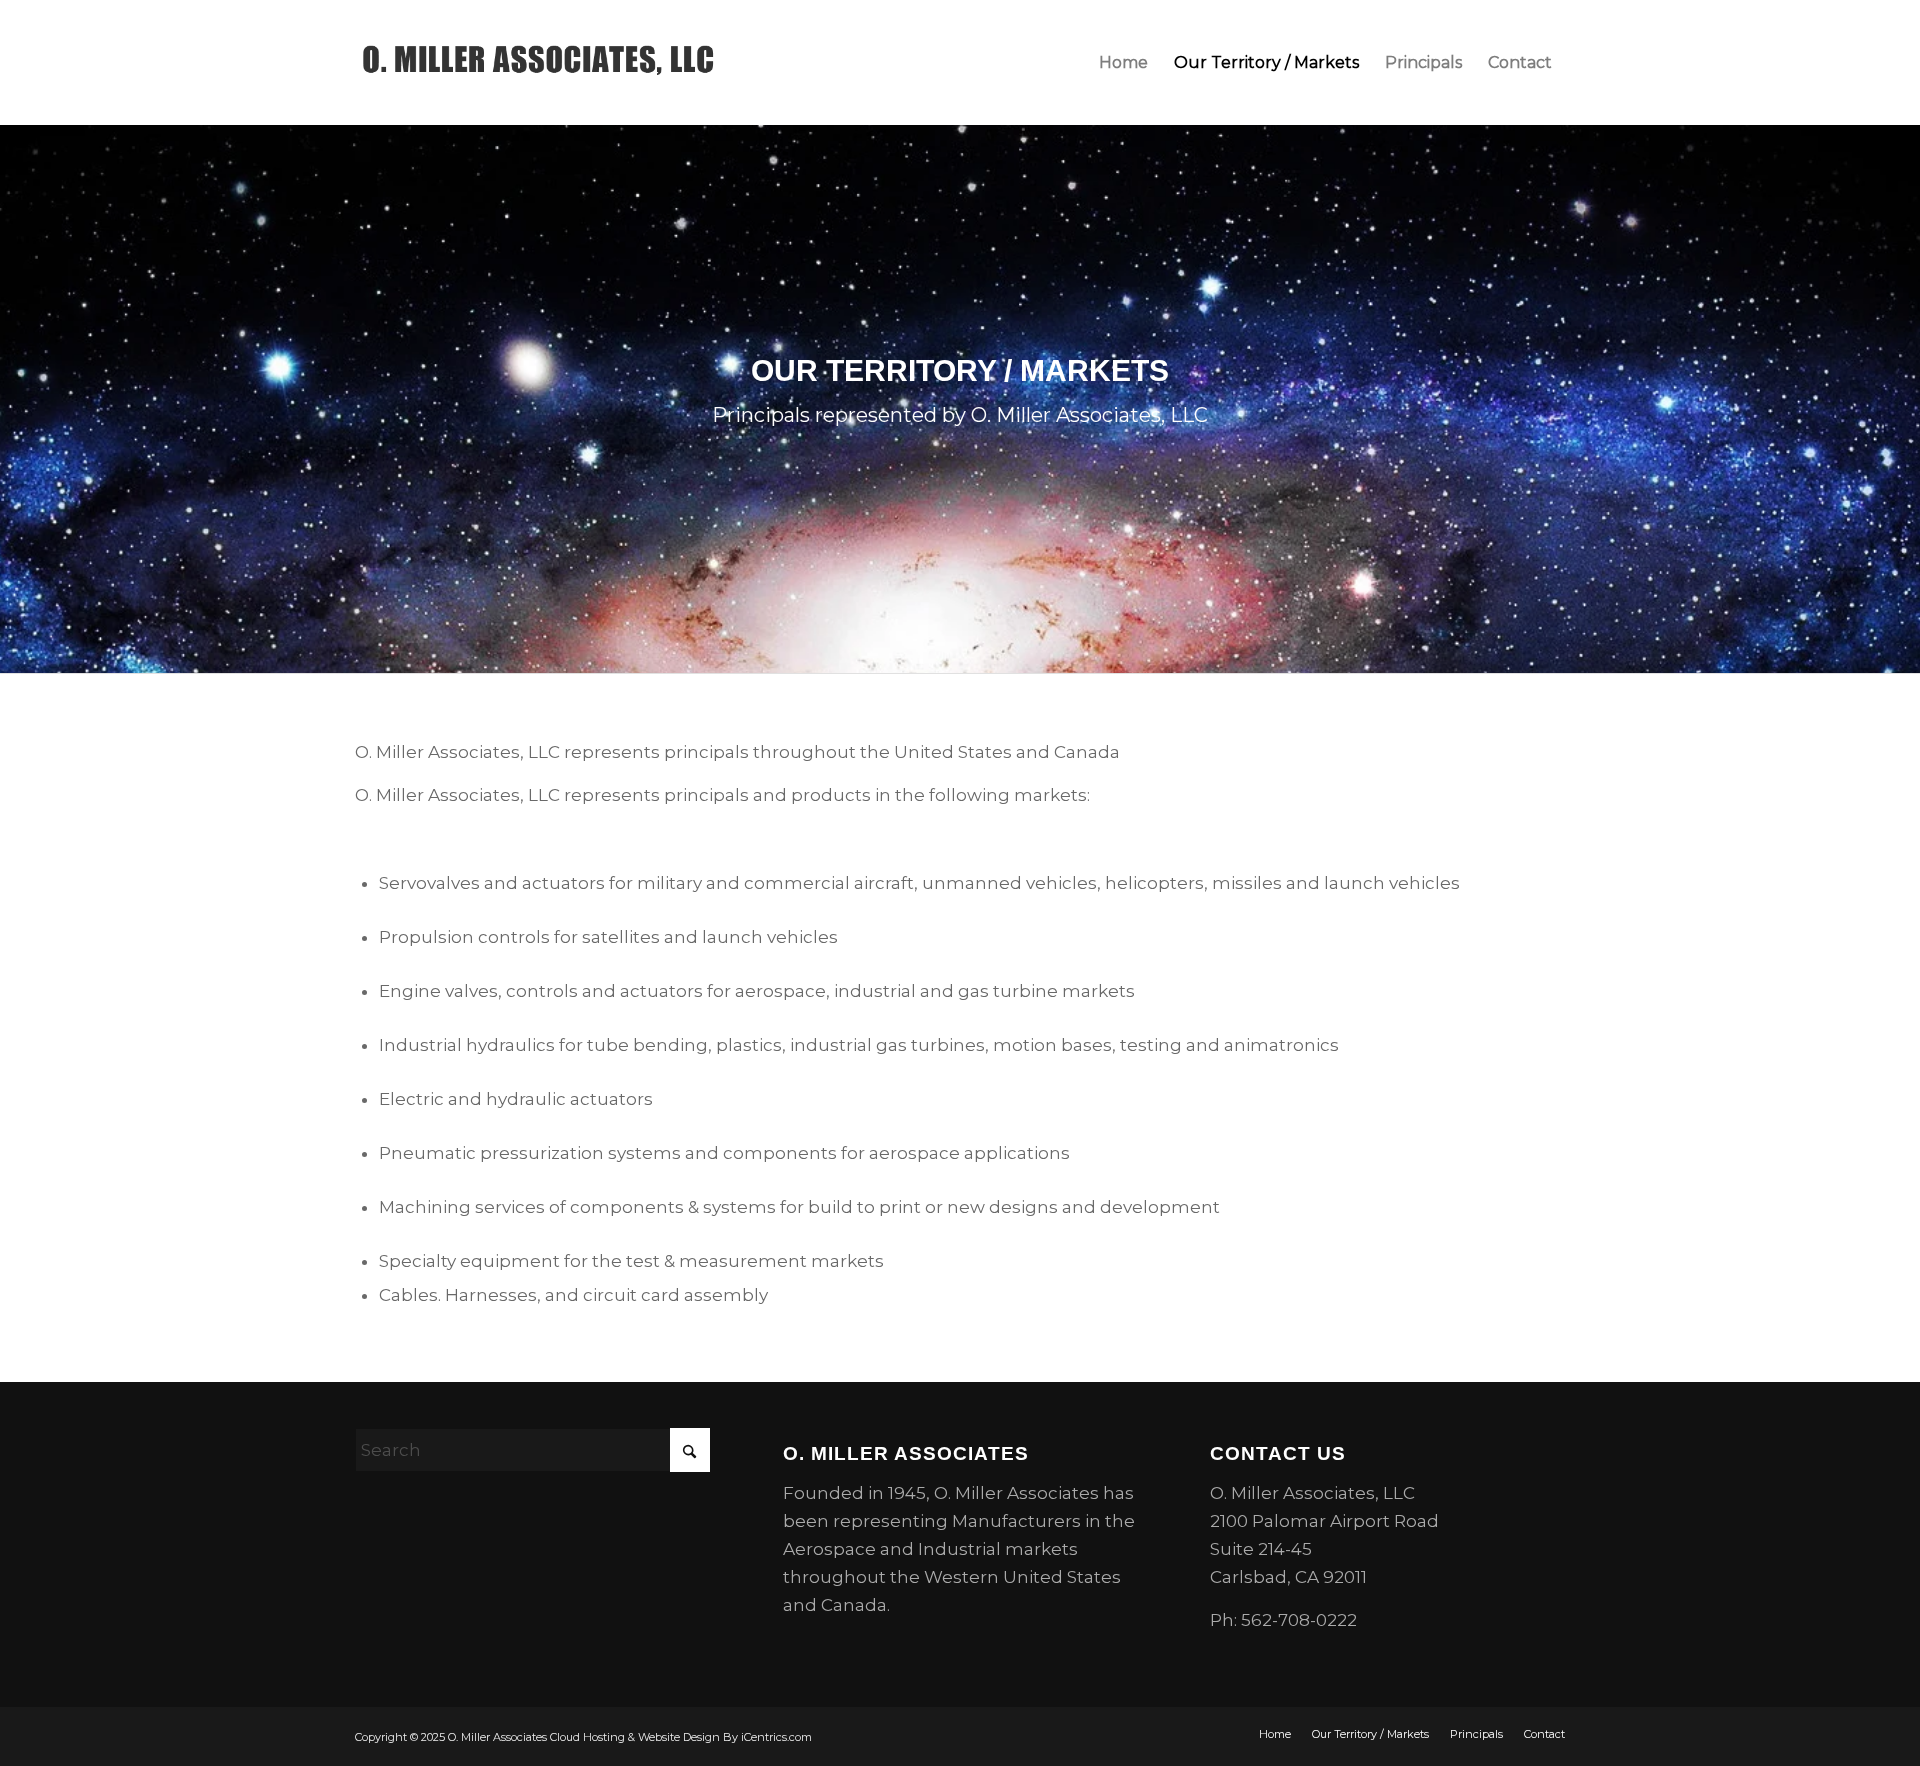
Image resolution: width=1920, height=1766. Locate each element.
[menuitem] (1123, 62)
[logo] (538, 62)
